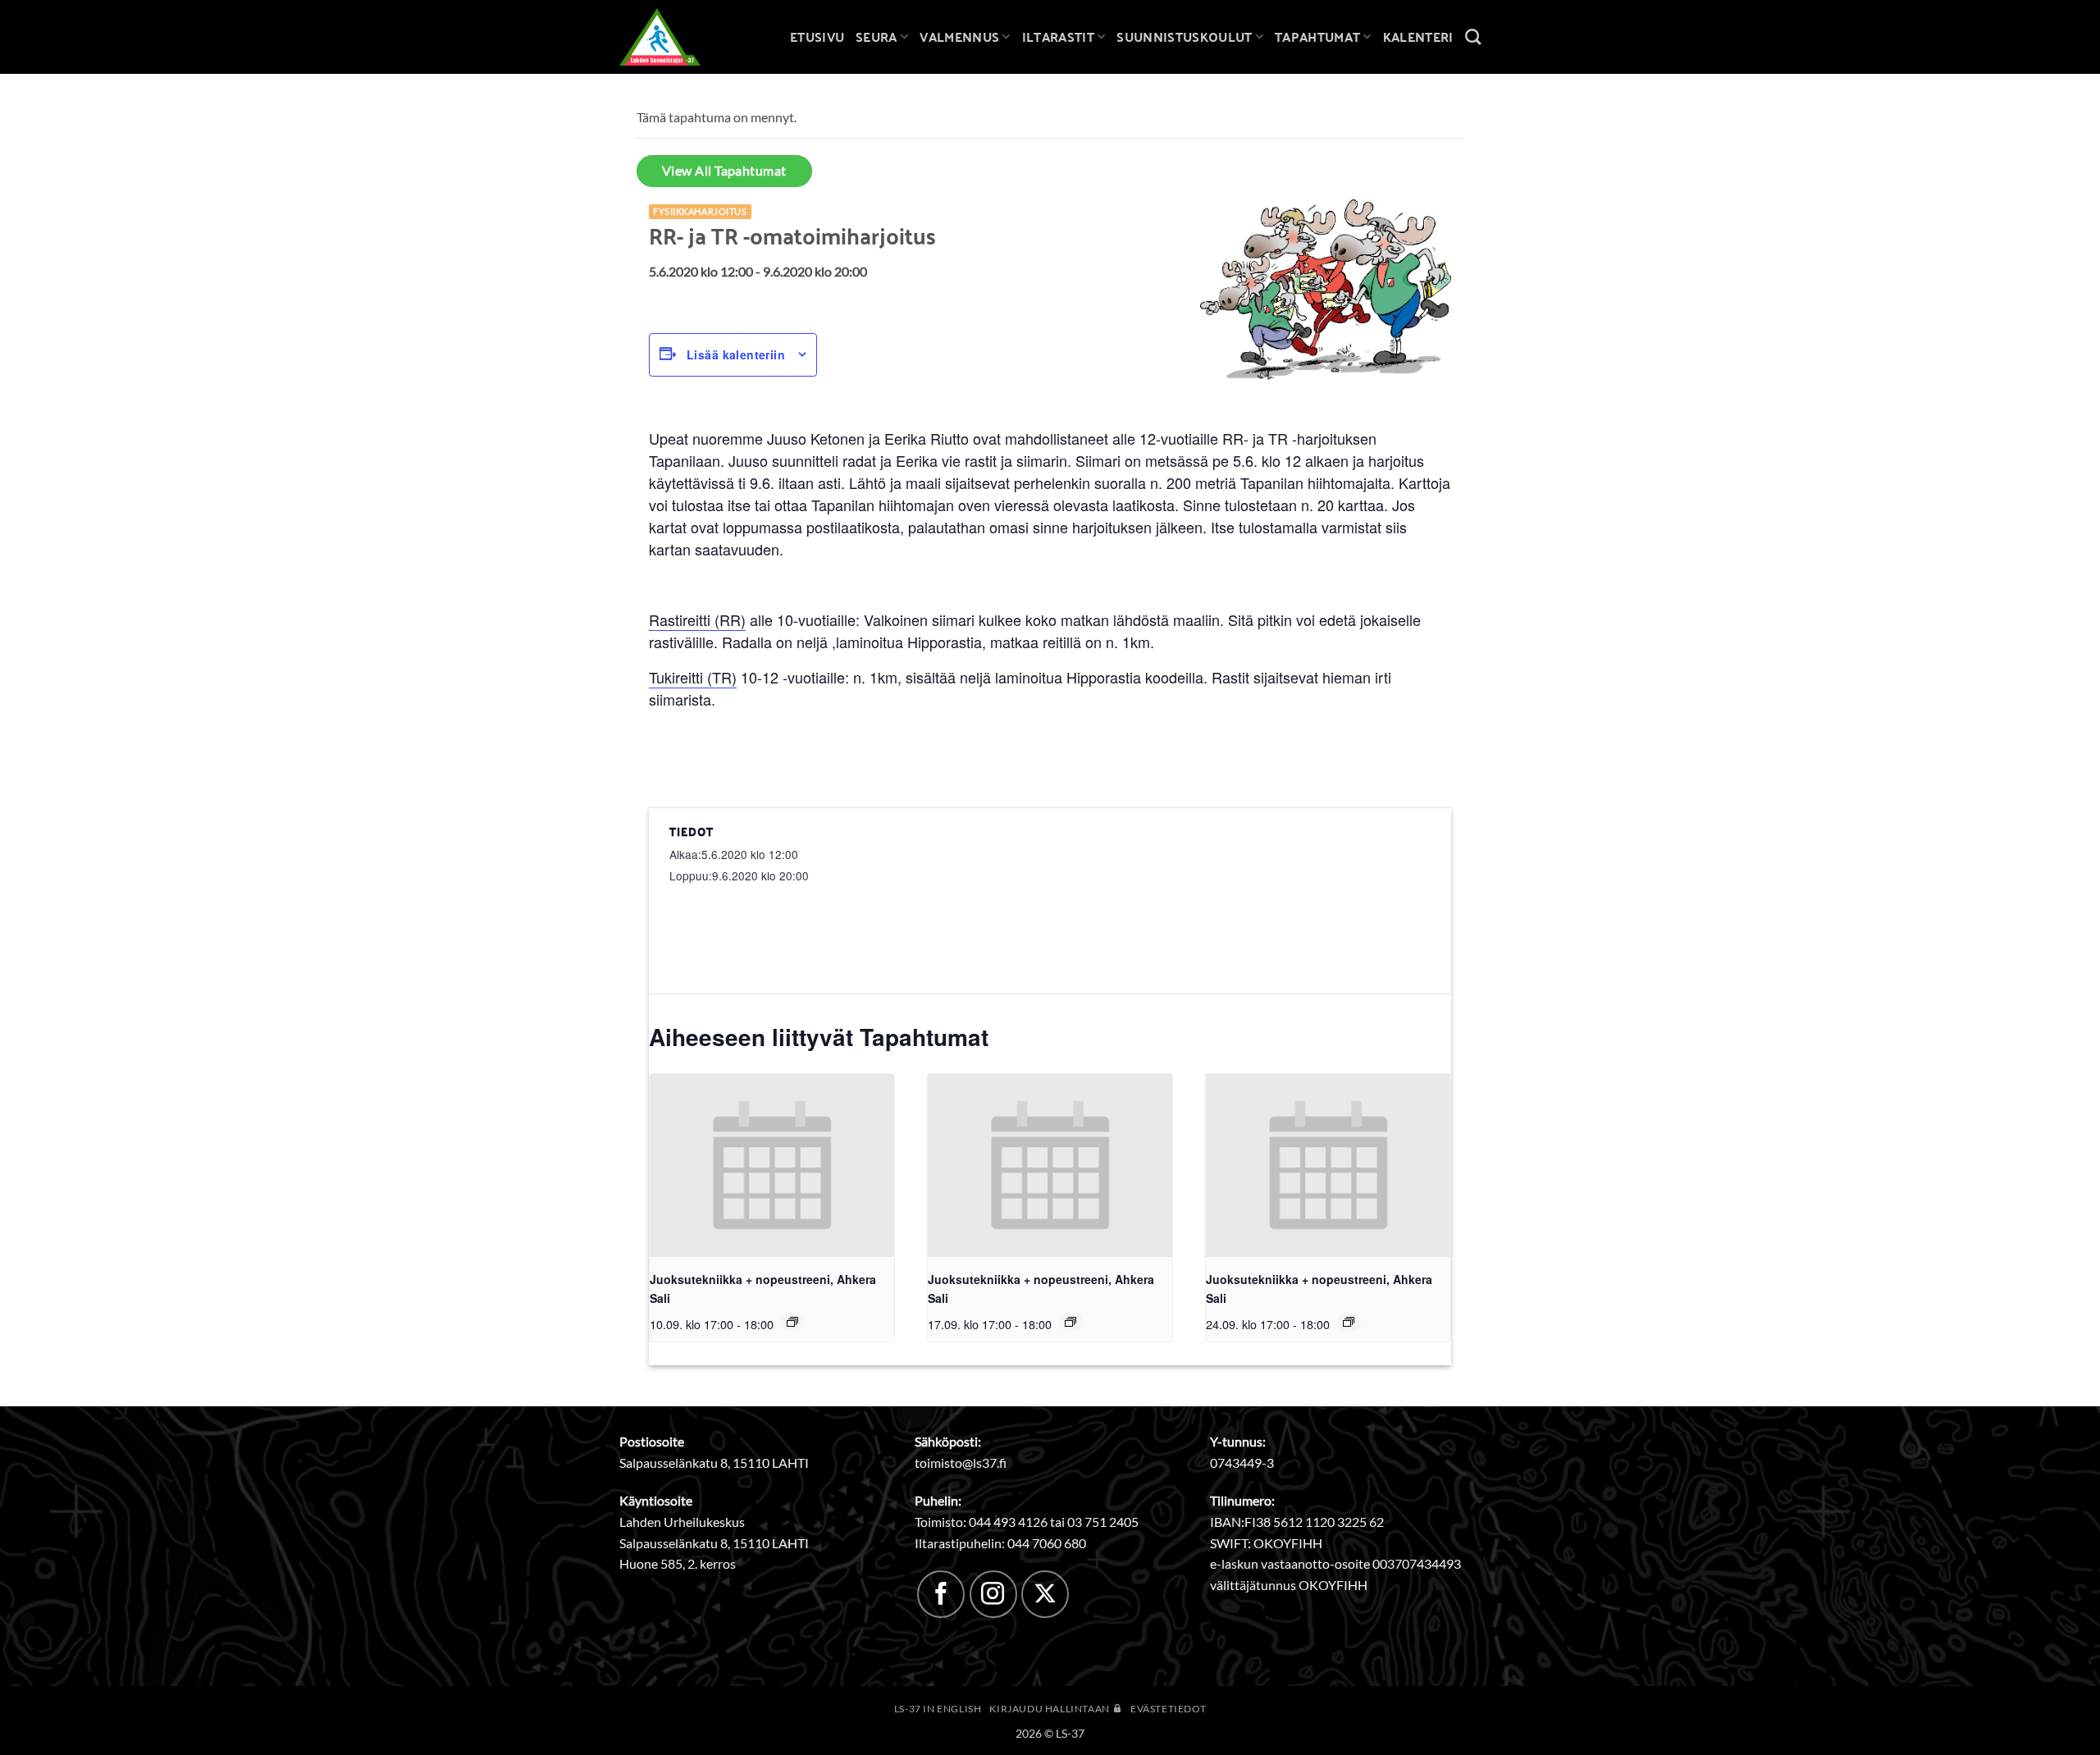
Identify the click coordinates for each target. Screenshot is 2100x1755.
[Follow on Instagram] (993, 1594)
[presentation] (772, 1165)
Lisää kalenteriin (736, 354)
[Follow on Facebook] (941, 1594)
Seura (877, 37)
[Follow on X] (1045, 1594)
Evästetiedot (1168, 1709)
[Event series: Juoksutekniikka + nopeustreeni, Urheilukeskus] (792, 1322)
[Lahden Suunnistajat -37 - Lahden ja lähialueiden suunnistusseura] (673, 37)
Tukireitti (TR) (693, 677)
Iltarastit (1058, 37)
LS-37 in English (938, 1709)
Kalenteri (1418, 37)
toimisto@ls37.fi (961, 1462)
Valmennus (959, 37)
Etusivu (817, 37)
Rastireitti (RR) (697, 619)
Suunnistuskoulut (1184, 37)
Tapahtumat (1317, 37)
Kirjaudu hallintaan (1050, 1709)
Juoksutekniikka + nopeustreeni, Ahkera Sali (763, 1289)
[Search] (1473, 37)
